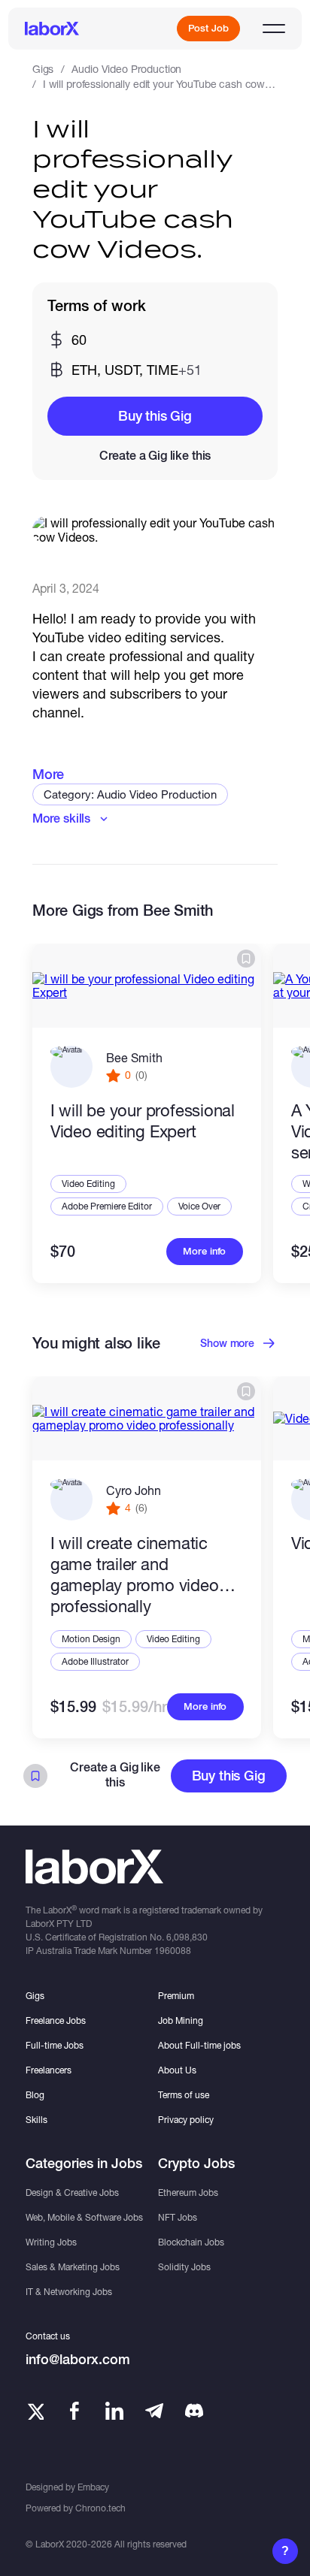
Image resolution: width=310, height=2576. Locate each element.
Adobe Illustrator (95, 1661)
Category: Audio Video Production (130, 794)
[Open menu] (274, 29)
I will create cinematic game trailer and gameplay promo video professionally (135, 1575)
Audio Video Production (126, 69)
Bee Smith (134, 1057)
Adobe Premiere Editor (107, 1206)
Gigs (43, 69)
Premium (176, 1996)
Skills (36, 2120)
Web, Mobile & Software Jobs (84, 2217)
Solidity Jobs (184, 2267)
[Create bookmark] (246, 959)
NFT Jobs (178, 2217)
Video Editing (88, 1184)
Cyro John (134, 1490)
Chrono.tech (100, 2508)
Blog (35, 2095)
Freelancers (49, 2070)
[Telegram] (154, 2411)
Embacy (93, 2487)
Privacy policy (186, 2120)
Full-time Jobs (55, 2045)
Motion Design (91, 1639)
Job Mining (181, 2020)
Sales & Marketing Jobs (73, 2267)
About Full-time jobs (199, 2045)
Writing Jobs (51, 2242)
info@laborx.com (78, 2359)
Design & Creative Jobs (72, 2192)
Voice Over (199, 1206)
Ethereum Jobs (188, 2192)
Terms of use (184, 2095)
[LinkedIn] (114, 2411)
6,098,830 (187, 1937)
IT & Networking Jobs (69, 2292)
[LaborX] (52, 29)
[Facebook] (74, 2411)
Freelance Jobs (56, 2020)
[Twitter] (35, 2411)
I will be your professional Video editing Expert (143, 1121)
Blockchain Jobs (191, 2242)
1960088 (173, 1951)
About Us (177, 2070)
